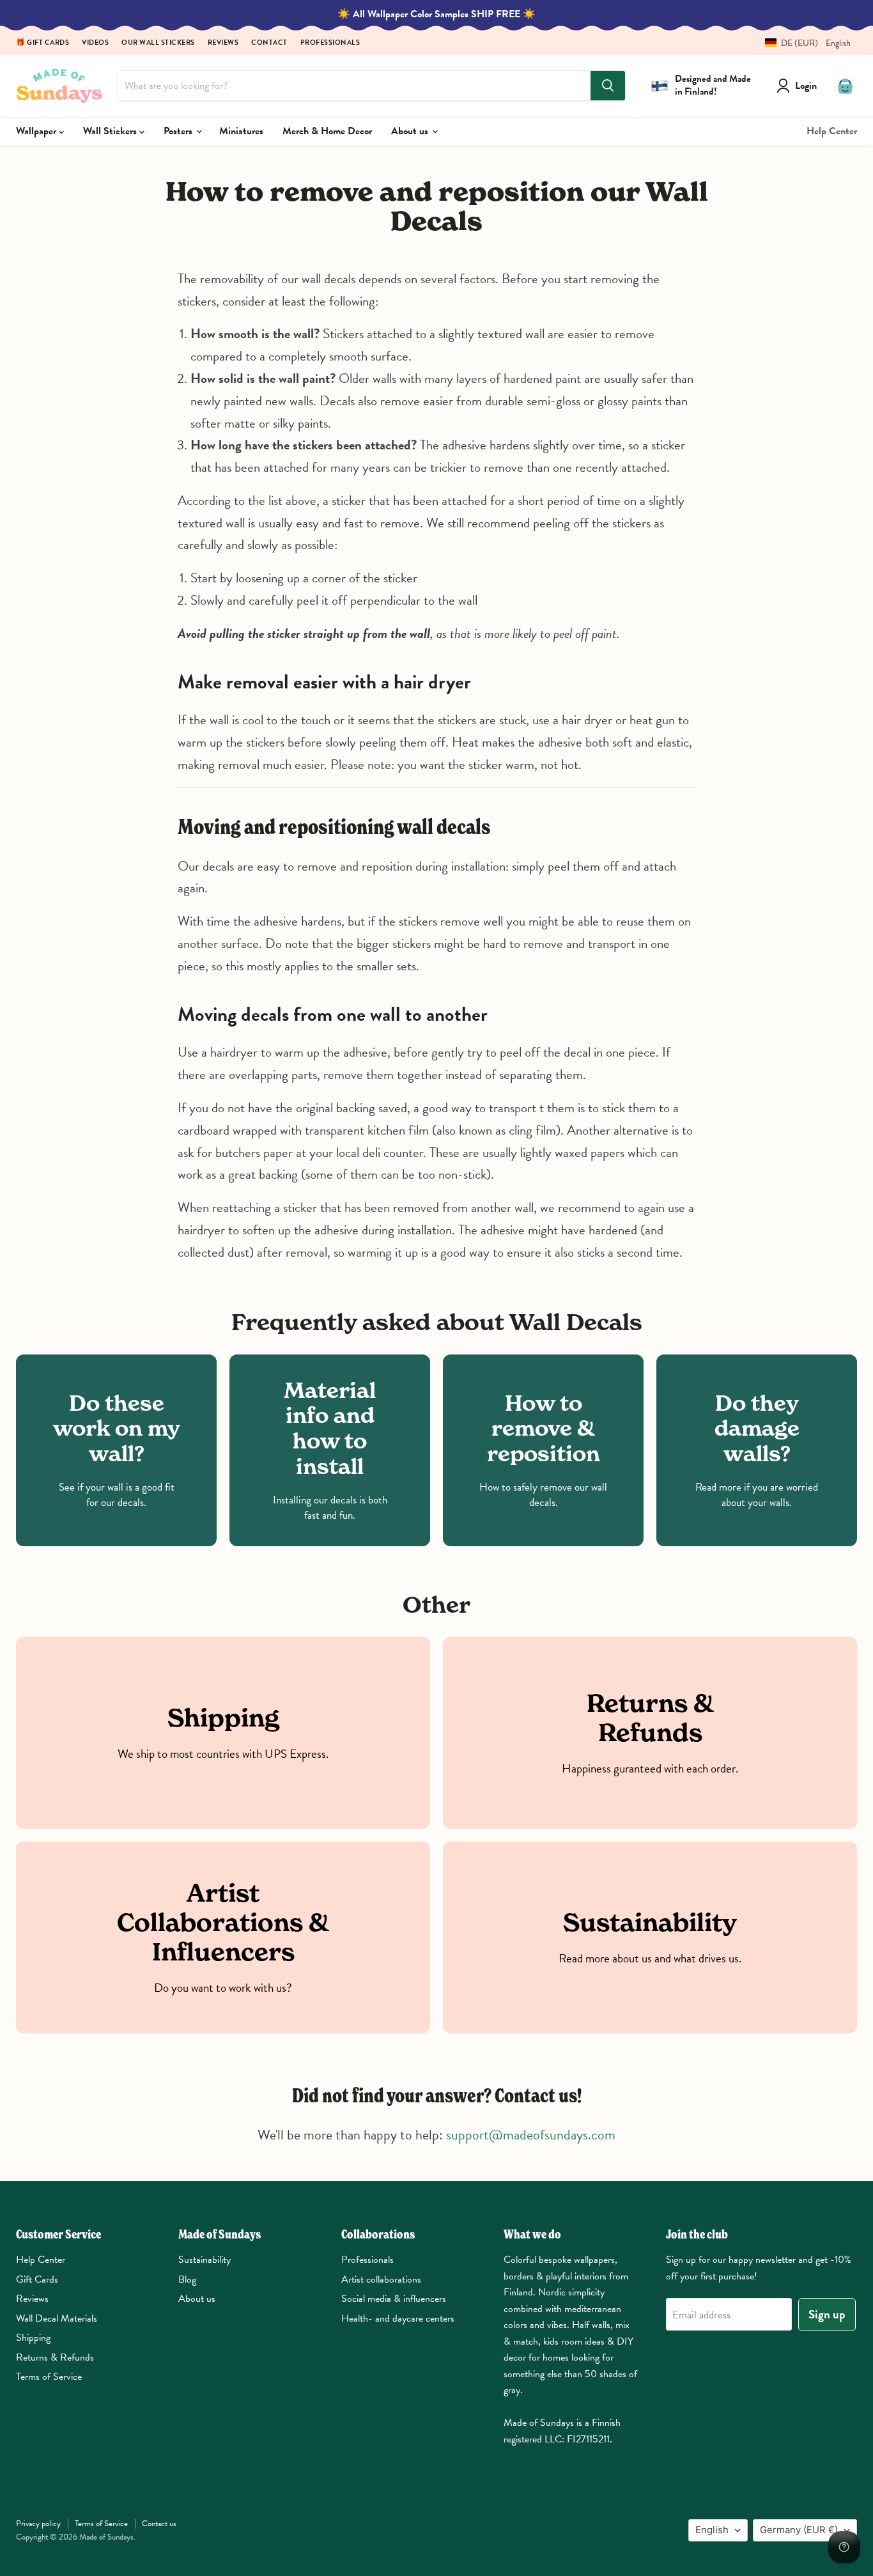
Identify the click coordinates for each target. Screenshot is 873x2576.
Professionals (330, 43)
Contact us (159, 2524)
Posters (179, 131)
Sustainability (205, 2260)
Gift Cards (37, 2279)
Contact (269, 43)
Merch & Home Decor (327, 131)
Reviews (223, 43)
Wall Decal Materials (57, 2318)
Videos (95, 43)
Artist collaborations (381, 2279)
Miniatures (241, 131)
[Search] (608, 86)
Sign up (827, 2314)
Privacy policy (38, 2524)
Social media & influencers (394, 2299)
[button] (803, 43)
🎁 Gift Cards (42, 43)
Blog (187, 2279)
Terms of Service (49, 2377)
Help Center (832, 131)
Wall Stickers (111, 131)
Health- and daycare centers (398, 2318)
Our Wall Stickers (158, 43)
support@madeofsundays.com (531, 2135)
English (712, 2530)
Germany (799, 2530)
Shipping (33, 2338)
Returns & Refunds (55, 2357)
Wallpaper (37, 131)
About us (411, 131)
